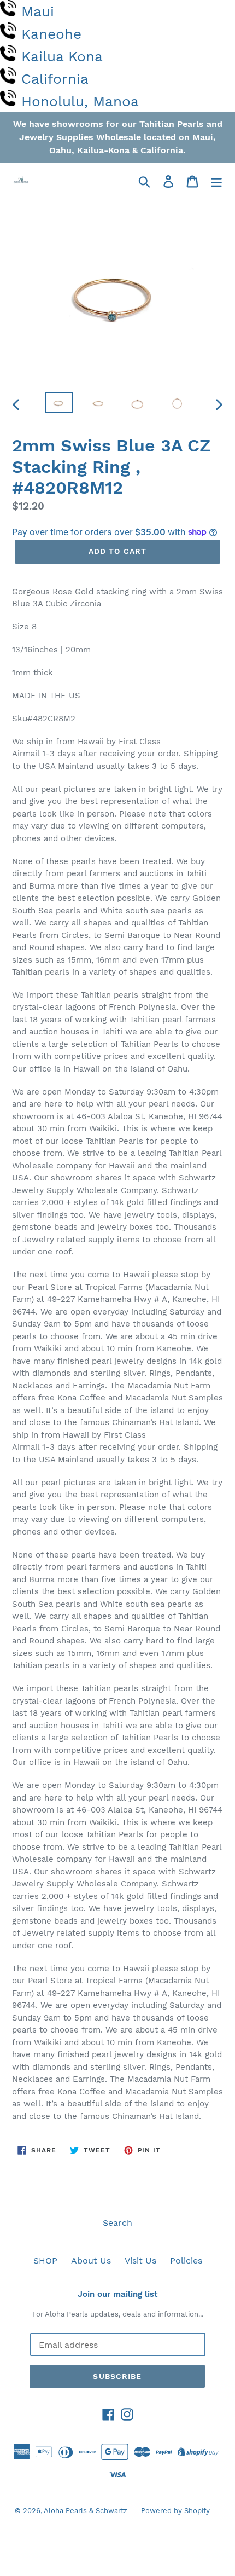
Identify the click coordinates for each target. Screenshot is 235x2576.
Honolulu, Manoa (80, 101)
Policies (186, 2260)
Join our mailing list (117, 2294)
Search (117, 2223)
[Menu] (216, 181)
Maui (38, 11)
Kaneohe (51, 34)
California (55, 79)
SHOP (45, 2260)
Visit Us (140, 2260)
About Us (91, 2260)
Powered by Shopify (175, 2511)
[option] (59, 404)
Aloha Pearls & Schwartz (86, 2511)
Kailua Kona (62, 56)
